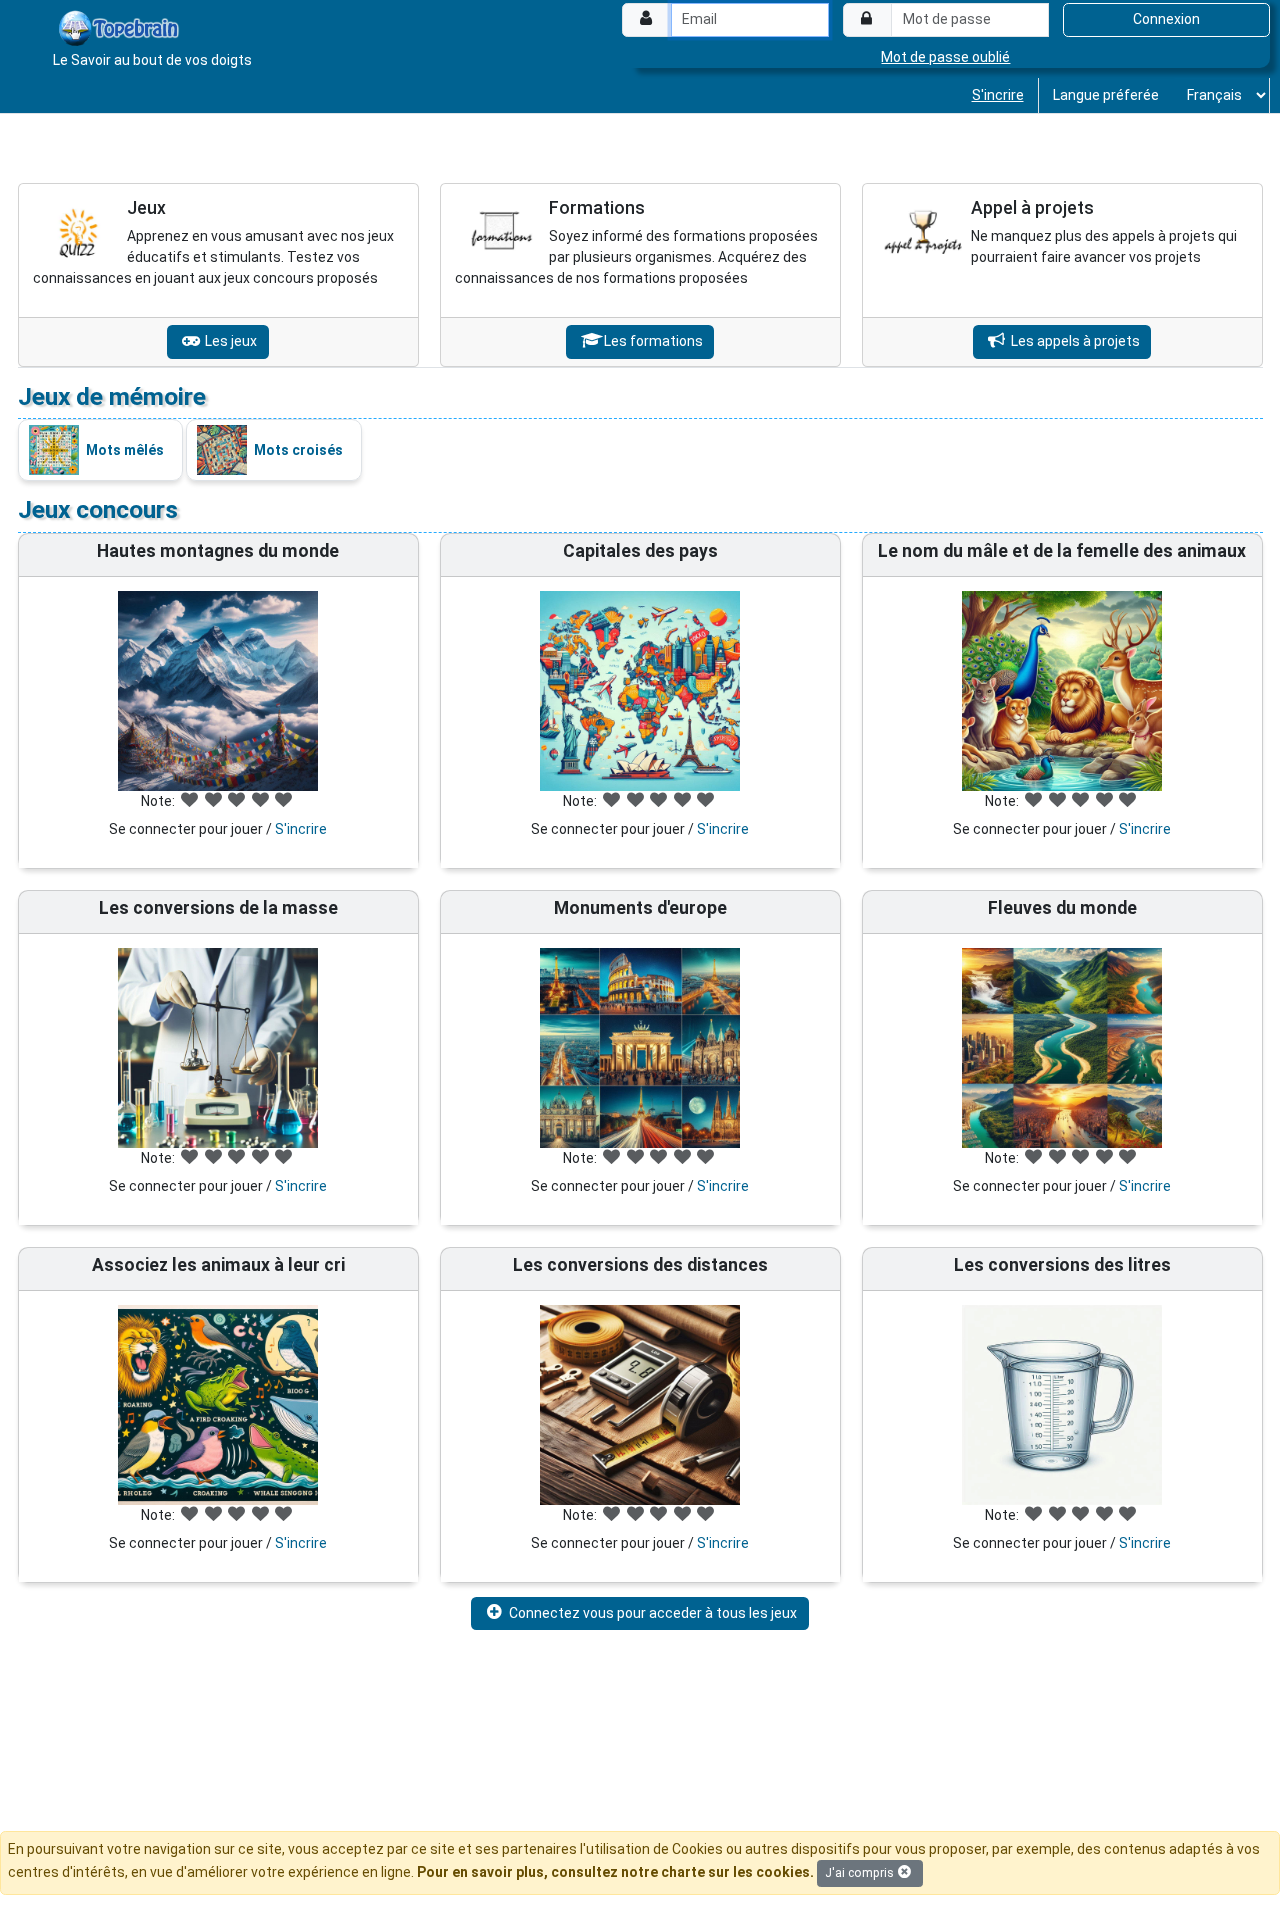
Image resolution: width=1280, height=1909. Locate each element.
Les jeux (229, 341)
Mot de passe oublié (945, 57)
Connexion (1166, 19)
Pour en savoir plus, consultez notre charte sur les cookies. (615, 1872)
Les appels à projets (1074, 341)
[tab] (218, 275)
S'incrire (998, 95)
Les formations (652, 341)
